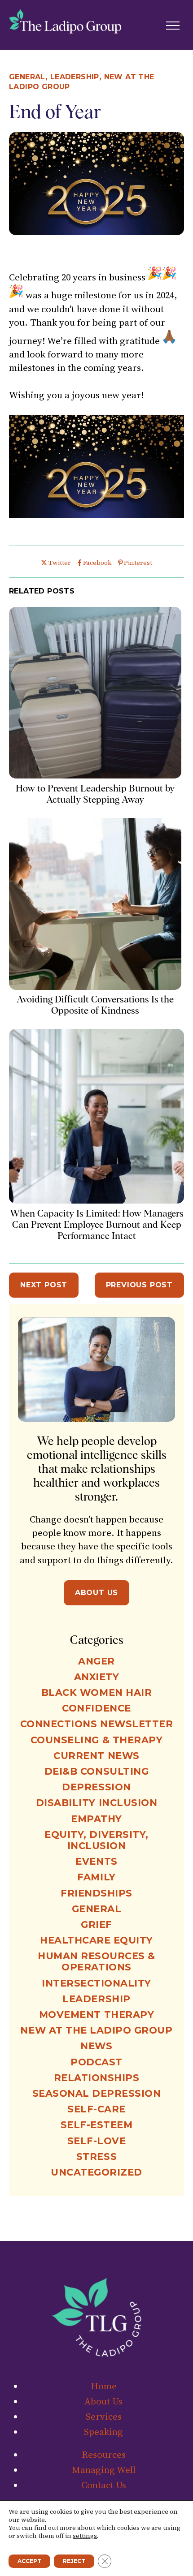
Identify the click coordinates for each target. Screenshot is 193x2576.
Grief (96, 1924)
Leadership (75, 77)
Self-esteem (97, 2125)
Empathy (96, 1819)
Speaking (103, 2432)
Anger (96, 1661)
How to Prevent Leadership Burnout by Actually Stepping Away (95, 794)
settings (85, 2536)
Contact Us (104, 2485)
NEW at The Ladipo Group (96, 2030)
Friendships (96, 1893)
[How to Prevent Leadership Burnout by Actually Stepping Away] (95, 775)
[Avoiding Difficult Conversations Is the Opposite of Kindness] (95, 987)
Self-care (96, 2109)
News (96, 2046)
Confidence (96, 1708)
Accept (29, 2561)
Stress (96, 2157)
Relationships (97, 2078)
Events (96, 1861)
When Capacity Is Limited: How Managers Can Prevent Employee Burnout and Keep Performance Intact (97, 1224)
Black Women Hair (96, 1692)
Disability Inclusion (97, 1803)
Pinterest (138, 563)
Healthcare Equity (96, 1940)
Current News (96, 1756)
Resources (104, 2454)
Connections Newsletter (97, 1724)
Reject (74, 2561)
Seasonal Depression (97, 2093)
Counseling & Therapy (97, 1740)
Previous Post (139, 1285)
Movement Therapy (96, 2015)
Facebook (97, 563)
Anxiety (97, 1677)
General (27, 77)
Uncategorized (96, 2172)
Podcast (96, 2062)
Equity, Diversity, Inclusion (96, 1840)
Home (104, 2386)
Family (96, 1877)
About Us (96, 1593)
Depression (96, 1787)
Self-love (97, 2141)
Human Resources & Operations (96, 1961)
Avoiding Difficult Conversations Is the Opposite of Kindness (95, 1005)
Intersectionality (96, 1983)
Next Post (44, 1285)
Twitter (59, 563)
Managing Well (104, 2470)
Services (104, 2416)
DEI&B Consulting (96, 1771)
